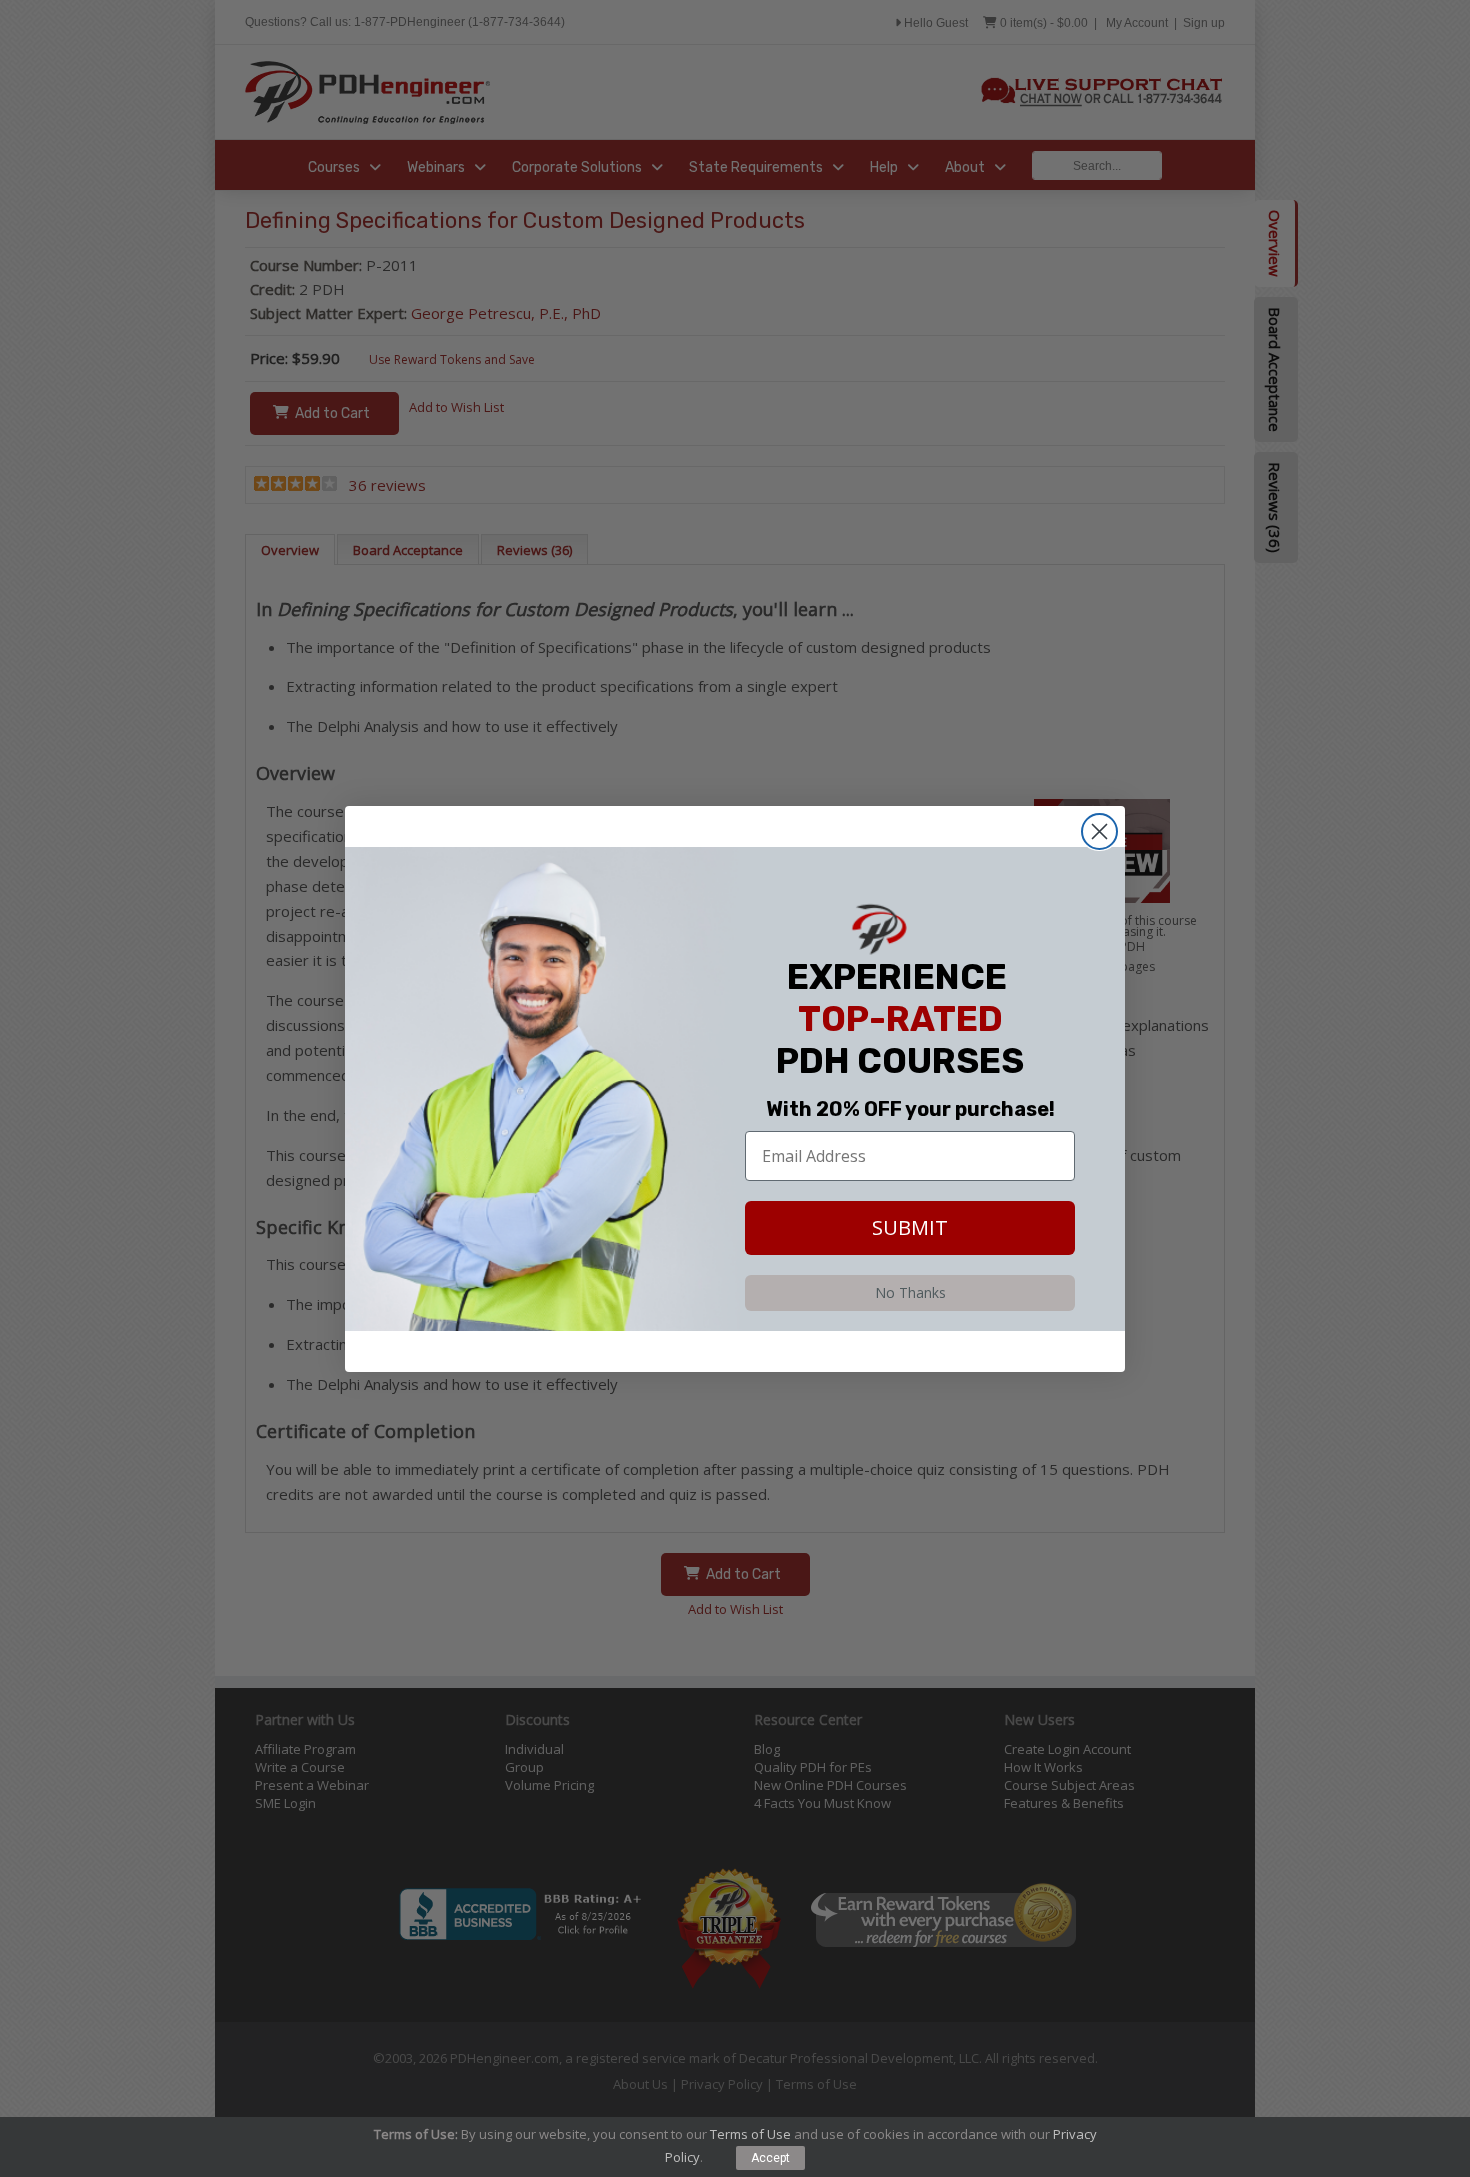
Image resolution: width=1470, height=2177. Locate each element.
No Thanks (910, 1292)
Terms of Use (750, 2134)
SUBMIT (910, 1227)
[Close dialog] (1099, 831)
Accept (770, 2158)
